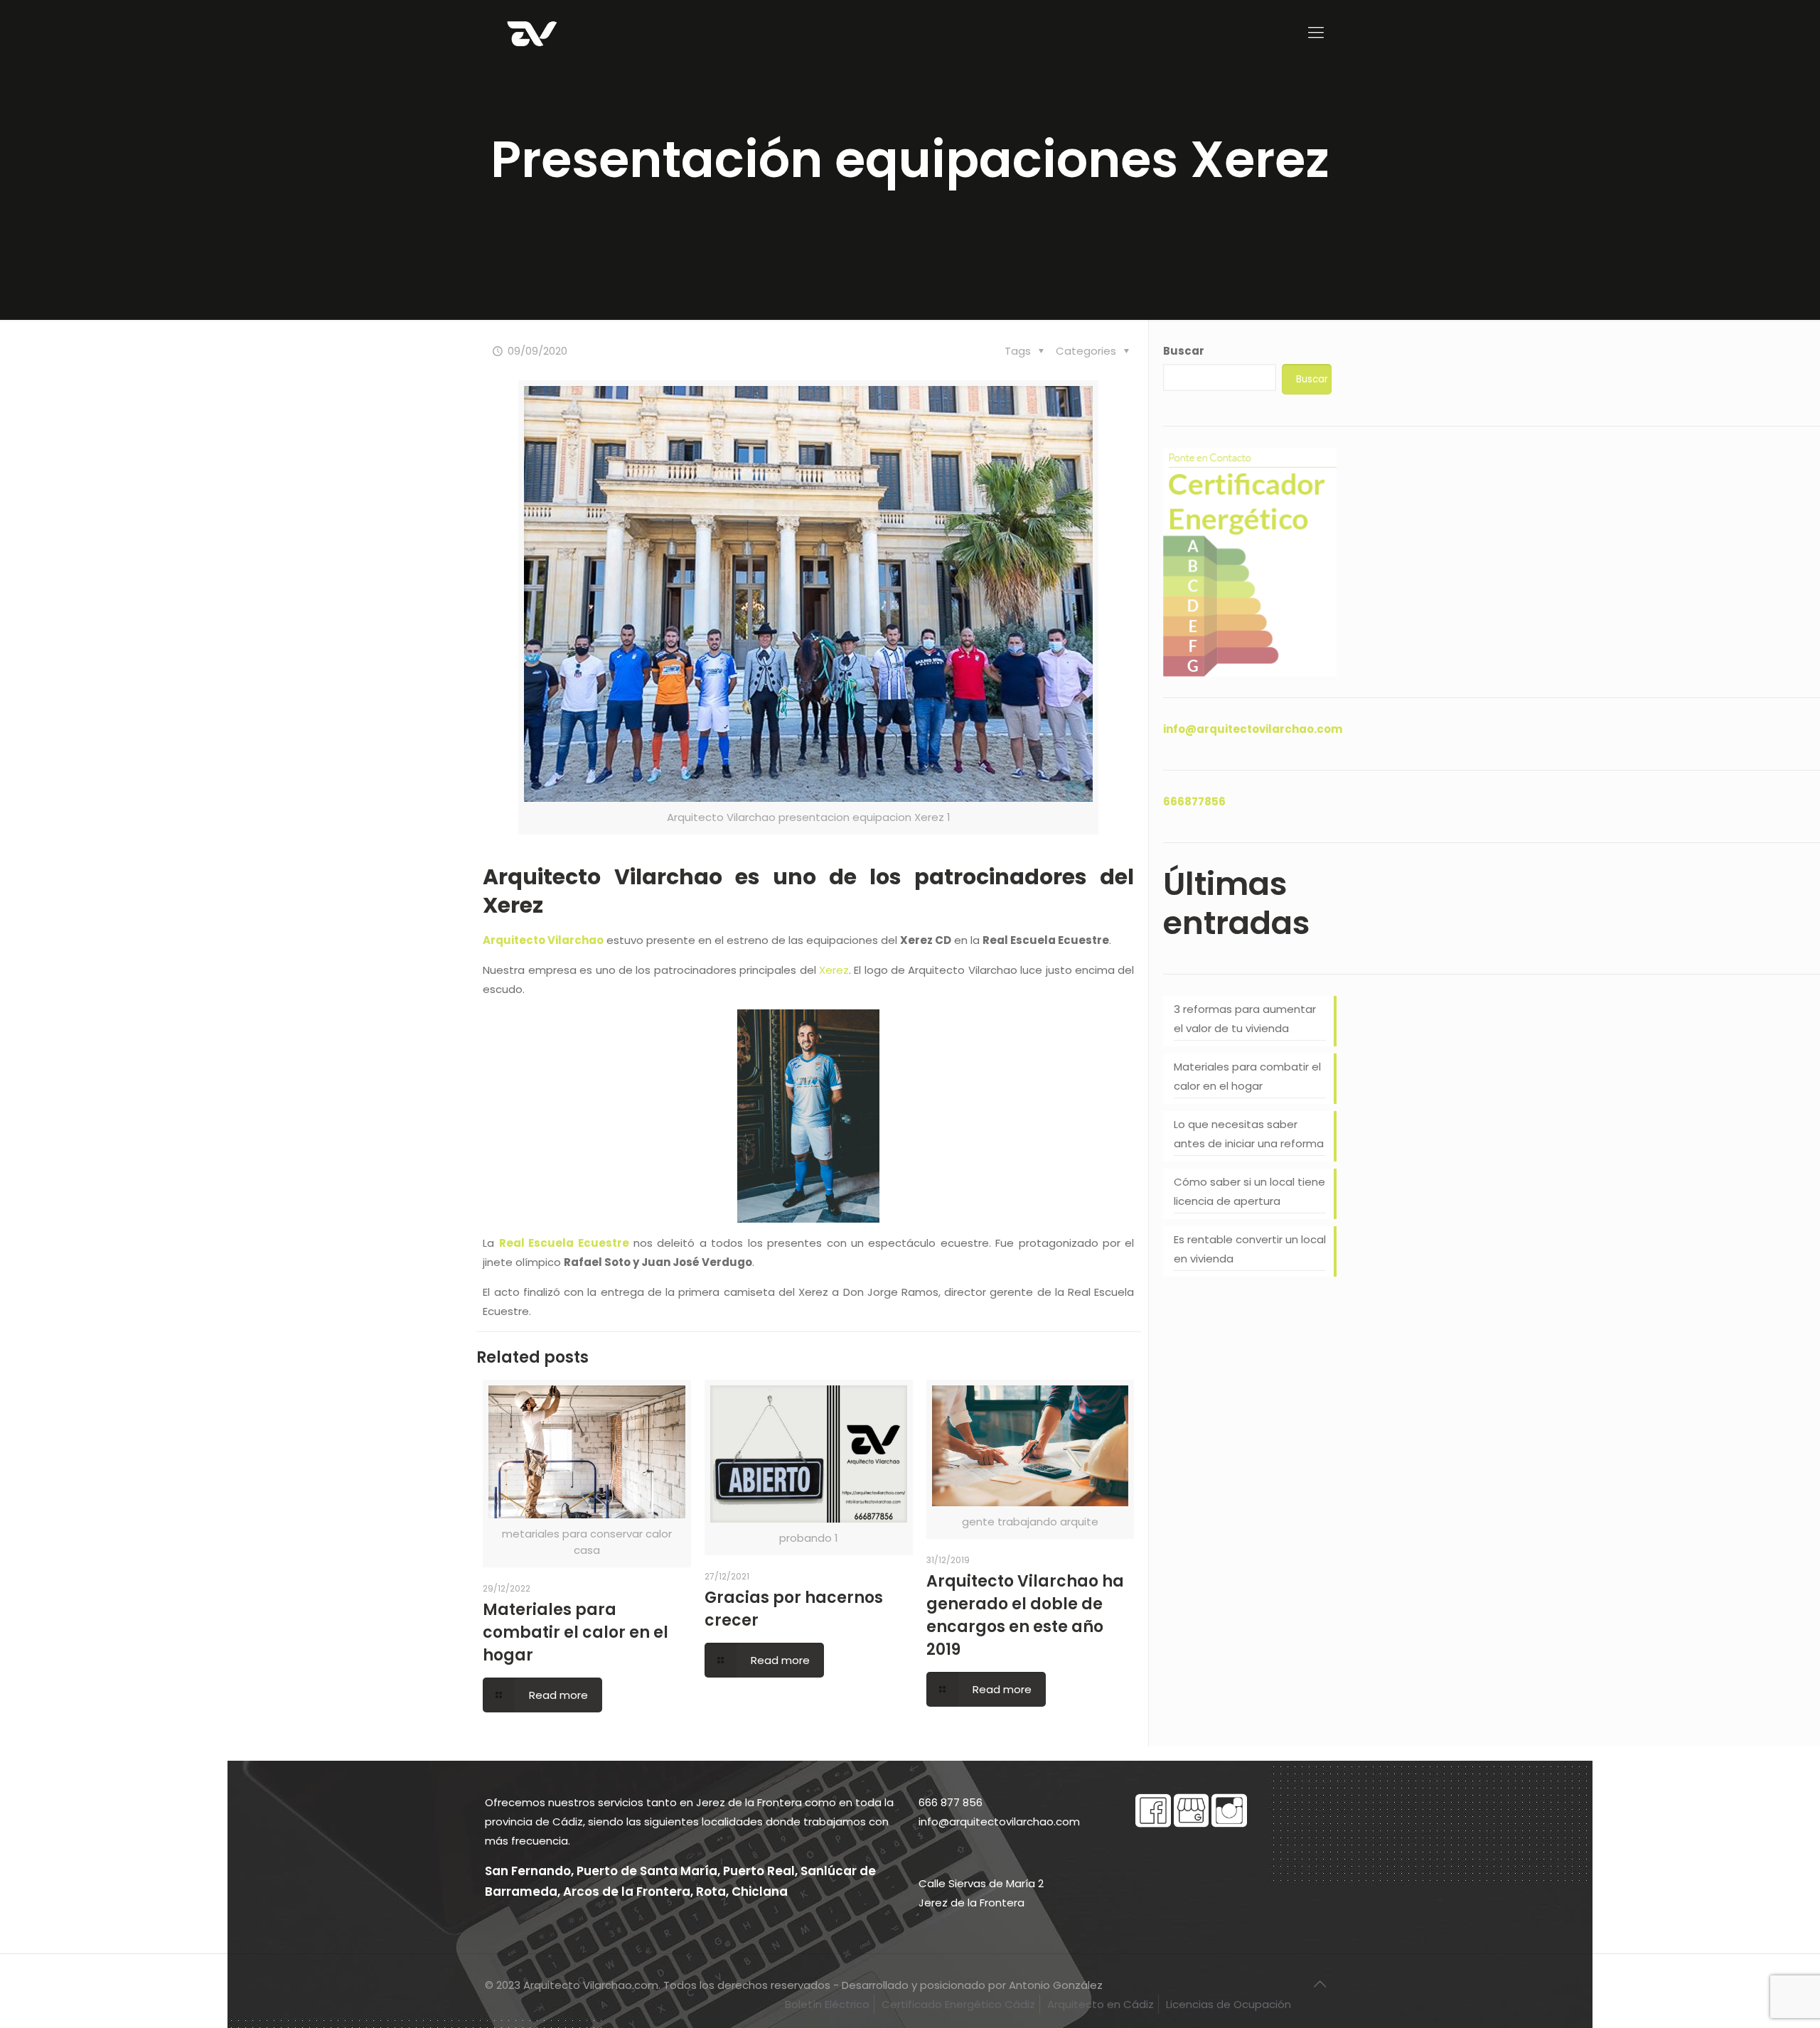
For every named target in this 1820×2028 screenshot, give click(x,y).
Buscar (1184, 351)
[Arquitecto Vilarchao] (532, 33)
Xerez (834, 970)
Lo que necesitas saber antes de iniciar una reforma (1249, 1134)
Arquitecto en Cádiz (1101, 2004)
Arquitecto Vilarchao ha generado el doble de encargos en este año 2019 (1025, 1615)
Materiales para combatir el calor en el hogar (576, 1632)
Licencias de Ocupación (1228, 2004)
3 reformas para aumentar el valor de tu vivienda (1245, 1019)
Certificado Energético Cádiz (958, 2004)
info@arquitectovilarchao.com (1253, 729)
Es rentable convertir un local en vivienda (1250, 1249)
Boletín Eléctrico (827, 2004)
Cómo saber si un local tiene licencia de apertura (1249, 1191)
